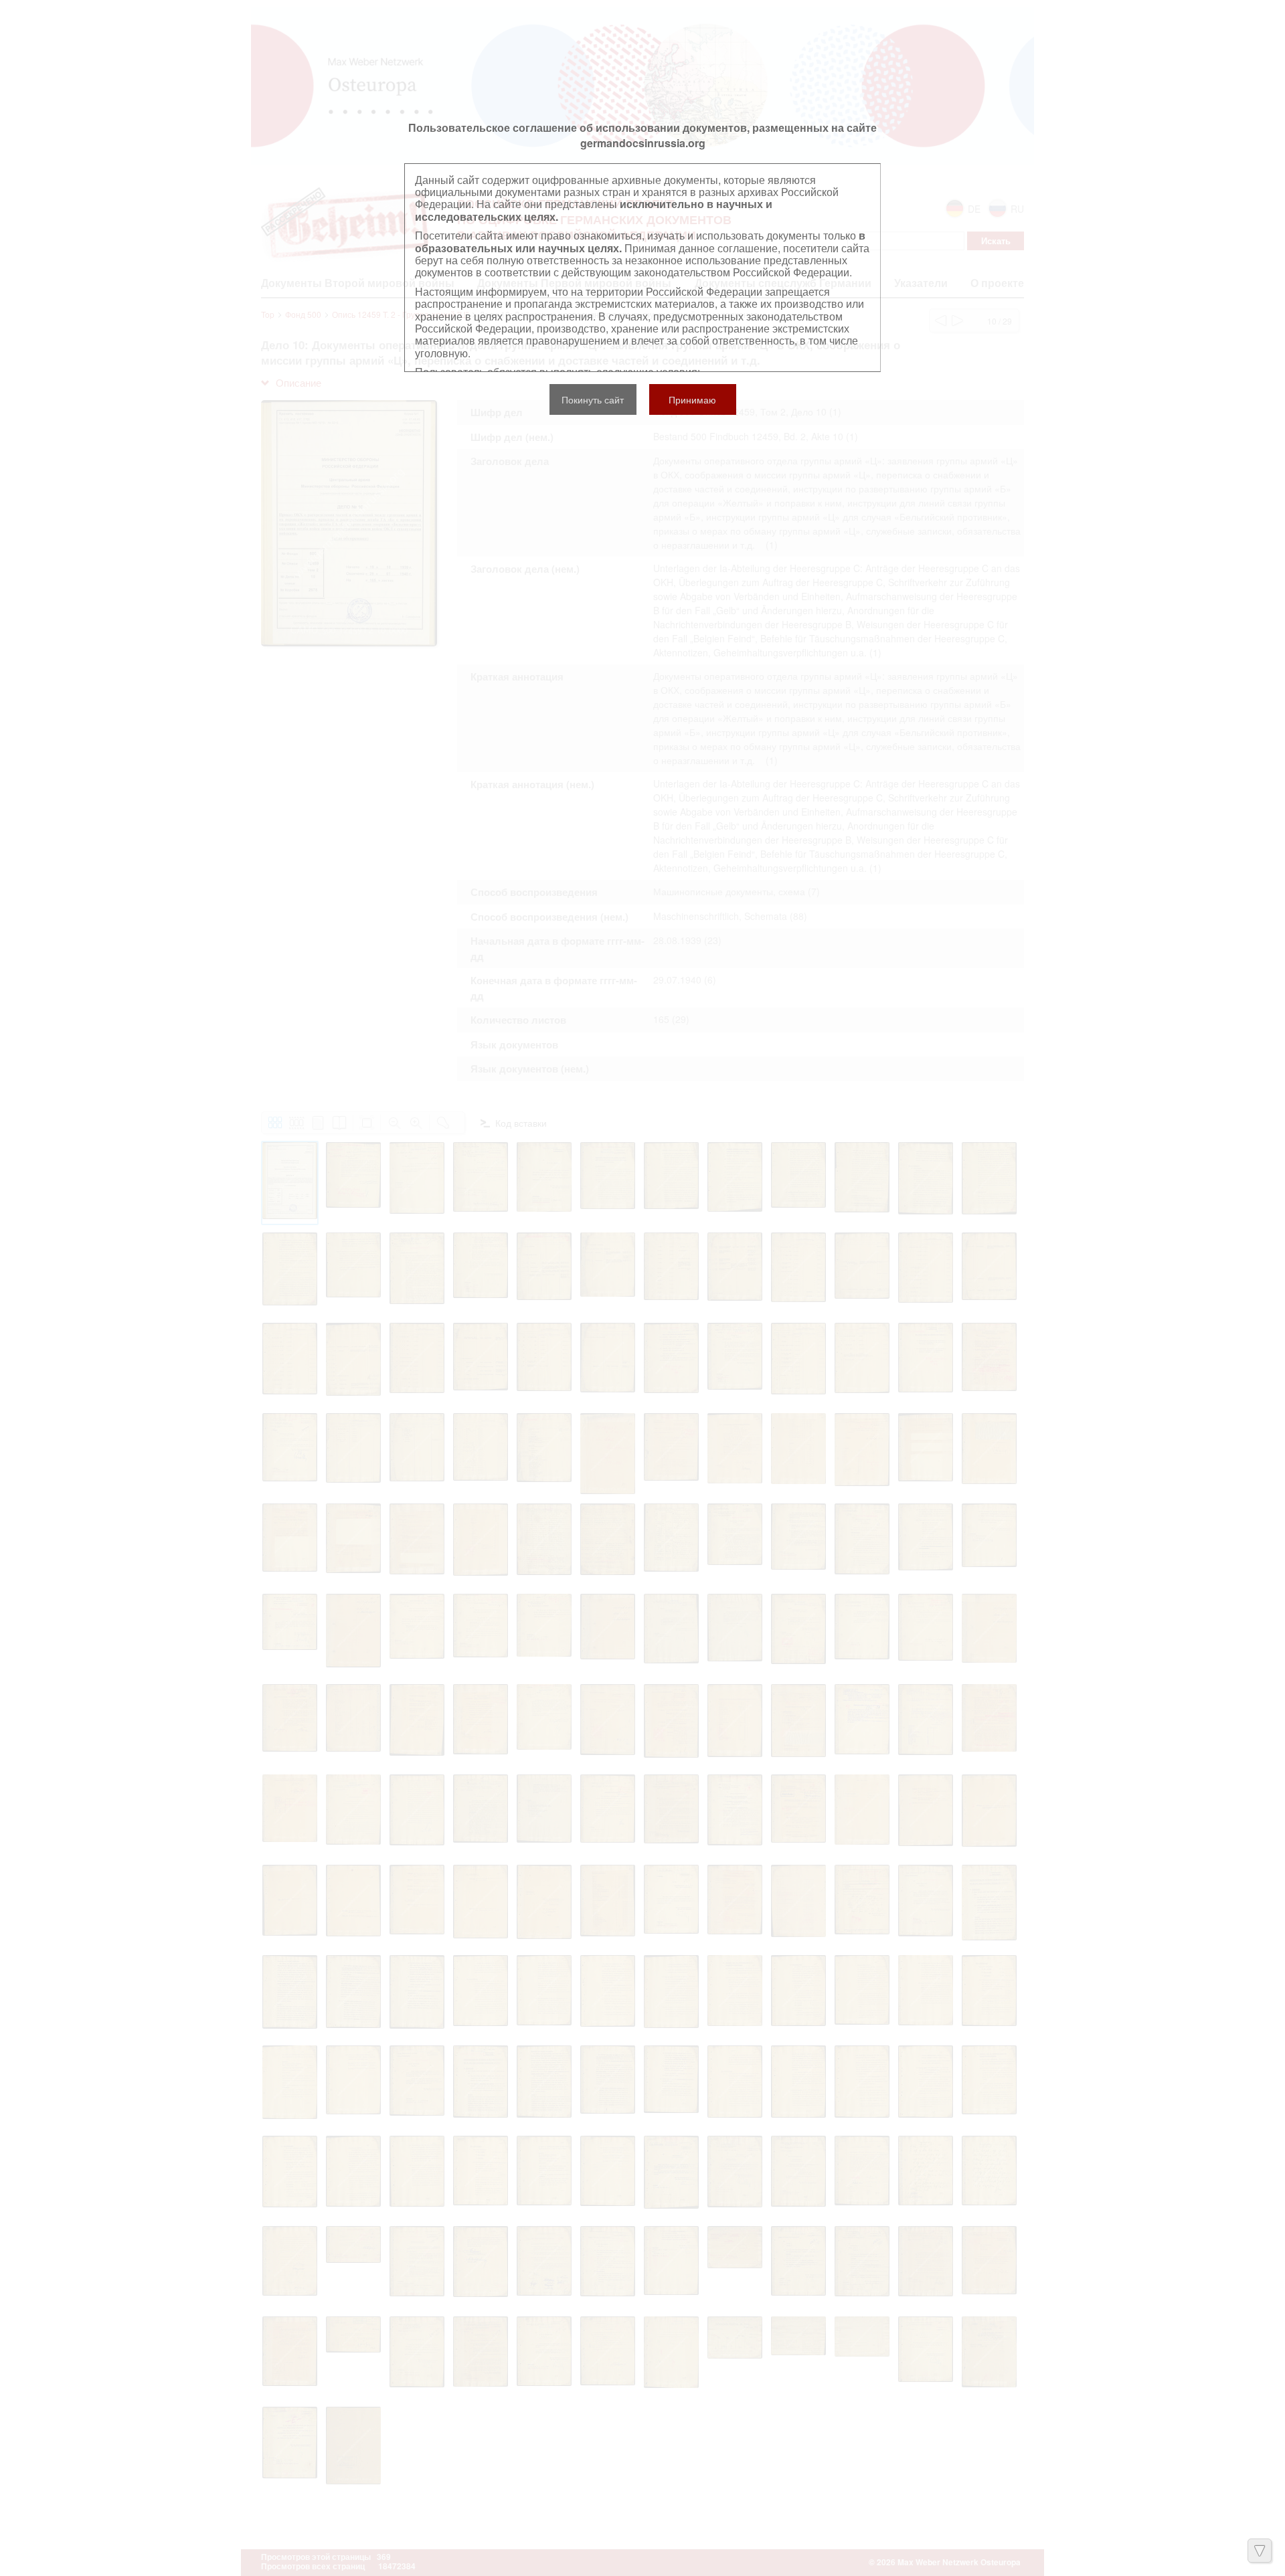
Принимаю (692, 399)
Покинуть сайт (593, 399)
